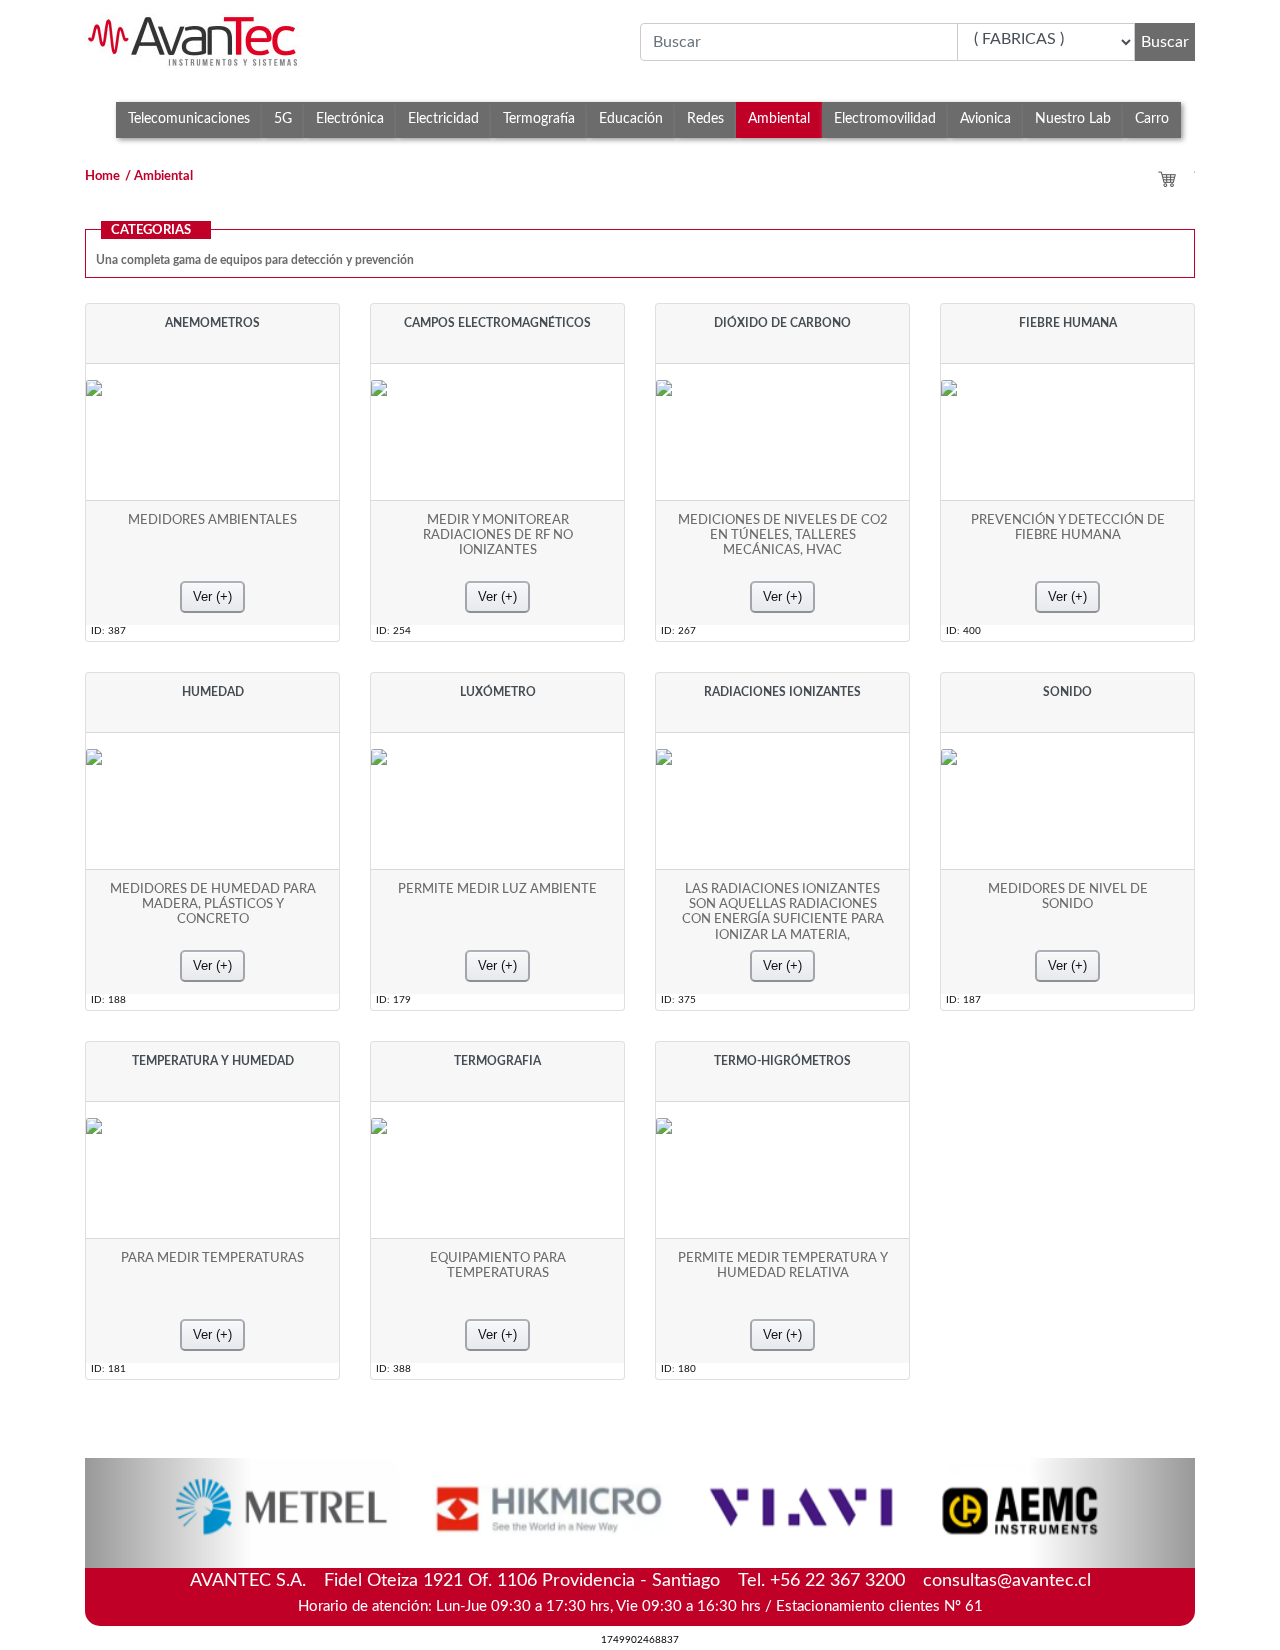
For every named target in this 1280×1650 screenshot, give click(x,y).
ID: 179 (393, 1000)
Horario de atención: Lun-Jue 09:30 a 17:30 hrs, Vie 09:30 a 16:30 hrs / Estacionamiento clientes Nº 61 (640, 1606)
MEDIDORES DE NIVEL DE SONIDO (1068, 896)
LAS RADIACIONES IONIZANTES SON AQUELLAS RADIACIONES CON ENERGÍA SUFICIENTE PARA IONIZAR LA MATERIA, (783, 912)
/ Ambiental (159, 176)
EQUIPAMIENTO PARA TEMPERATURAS (498, 1265)
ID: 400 (963, 631)
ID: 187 (963, 1000)
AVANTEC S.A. (640, 1579)
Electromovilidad (885, 118)
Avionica (985, 118)
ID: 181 (108, 1369)
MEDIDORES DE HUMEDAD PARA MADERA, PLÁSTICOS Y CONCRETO (213, 904)
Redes (705, 118)
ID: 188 (108, 1000)
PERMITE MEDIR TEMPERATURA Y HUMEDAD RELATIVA (783, 1265)
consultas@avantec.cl (1007, 1581)
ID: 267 (678, 631)
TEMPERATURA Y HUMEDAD (213, 1061)
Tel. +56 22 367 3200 (821, 1581)
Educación (631, 118)
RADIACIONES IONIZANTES (782, 692)
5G (283, 118)
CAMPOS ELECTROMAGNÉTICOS (497, 323)
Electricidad (443, 118)
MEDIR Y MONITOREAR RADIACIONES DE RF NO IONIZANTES (498, 535)
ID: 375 (678, 1000)
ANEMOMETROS (212, 323)
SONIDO (1067, 692)
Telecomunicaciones (189, 118)
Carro (1152, 118)
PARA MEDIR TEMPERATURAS (212, 1258)
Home (102, 176)
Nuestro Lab (1073, 118)
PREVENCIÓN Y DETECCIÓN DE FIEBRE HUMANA (1068, 527)
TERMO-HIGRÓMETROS (782, 1061)
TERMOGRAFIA (497, 1061)
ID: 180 (678, 1369)
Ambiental (779, 118)
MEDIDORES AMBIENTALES (212, 520)
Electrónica (350, 118)
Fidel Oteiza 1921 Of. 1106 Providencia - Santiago (522, 1581)
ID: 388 (393, 1369)
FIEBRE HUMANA (1068, 323)
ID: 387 (108, 631)
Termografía (539, 118)
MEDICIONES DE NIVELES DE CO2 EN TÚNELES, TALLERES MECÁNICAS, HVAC (783, 535)
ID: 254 (393, 631)
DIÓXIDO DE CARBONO (782, 323)
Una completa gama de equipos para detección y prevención (255, 260)
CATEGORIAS (151, 230)
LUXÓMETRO (498, 692)
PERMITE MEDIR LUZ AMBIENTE (497, 889)
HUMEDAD (213, 692)
